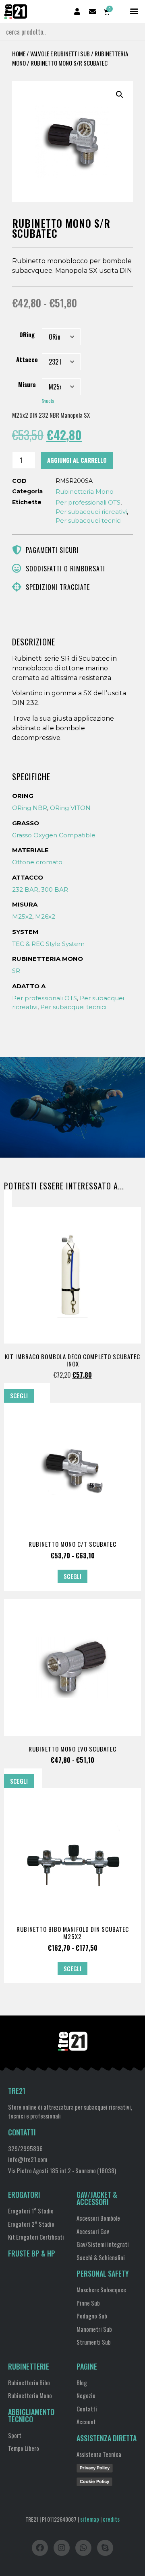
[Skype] (105, 2548)
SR (16, 971)
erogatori (24, 2195)
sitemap (90, 2519)
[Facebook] (40, 2548)
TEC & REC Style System (48, 944)
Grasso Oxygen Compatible (54, 835)
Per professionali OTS (88, 502)
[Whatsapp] (83, 2548)
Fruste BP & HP (32, 2253)
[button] (134, 11)
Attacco (27, 360)
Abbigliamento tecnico (31, 2415)
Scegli (19, 1395)
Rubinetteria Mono (85, 492)
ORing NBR (30, 808)
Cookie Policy (94, 2481)
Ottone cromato (37, 862)
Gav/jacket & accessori (97, 2198)
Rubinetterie (29, 2366)
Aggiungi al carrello (77, 460)
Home (19, 54)
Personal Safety (103, 2273)
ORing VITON (70, 808)
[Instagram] (62, 2548)
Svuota (48, 401)
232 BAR (25, 889)
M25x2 (22, 916)
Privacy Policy (95, 2468)
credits (111, 2519)
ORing (27, 335)
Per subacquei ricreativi (91, 512)
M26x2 (45, 916)
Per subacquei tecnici (89, 520)
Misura (27, 384)
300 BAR (55, 889)
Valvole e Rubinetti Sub (60, 54)
